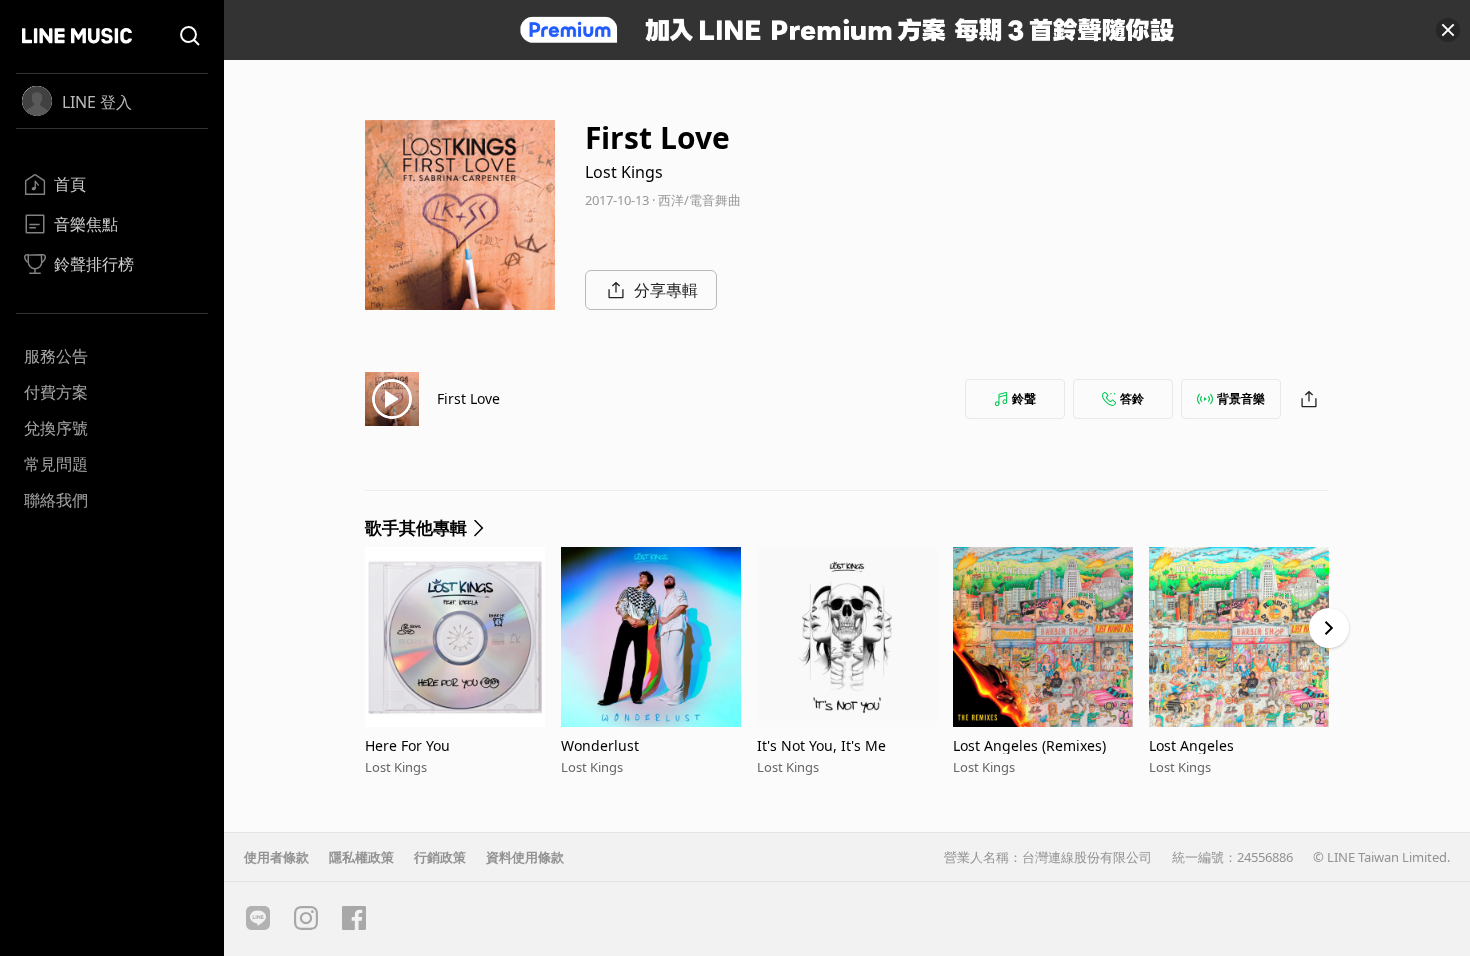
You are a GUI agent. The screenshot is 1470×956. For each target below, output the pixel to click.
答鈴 (1132, 398)
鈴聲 (1024, 398)
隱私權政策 (361, 857)
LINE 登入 (97, 102)
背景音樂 (1241, 398)
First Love (468, 398)
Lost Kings (624, 172)
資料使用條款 (525, 857)
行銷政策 (440, 857)
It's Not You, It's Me (821, 745)
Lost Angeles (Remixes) (1029, 745)
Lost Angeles (1191, 745)
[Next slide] (1329, 628)
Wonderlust (600, 745)
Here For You (407, 745)
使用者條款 (276, 857)
